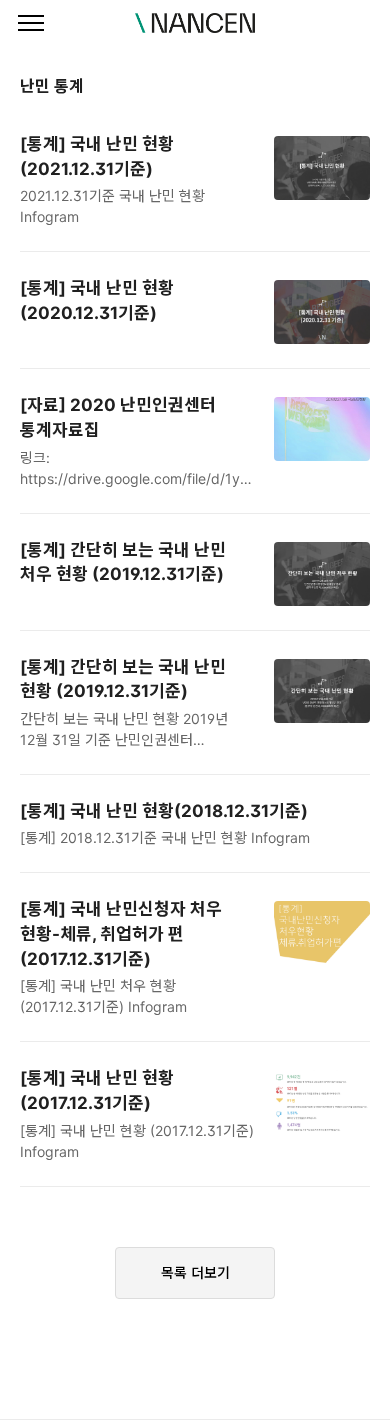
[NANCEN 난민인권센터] (195, 23)
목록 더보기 (195, 1272)
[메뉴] (31, 24)
